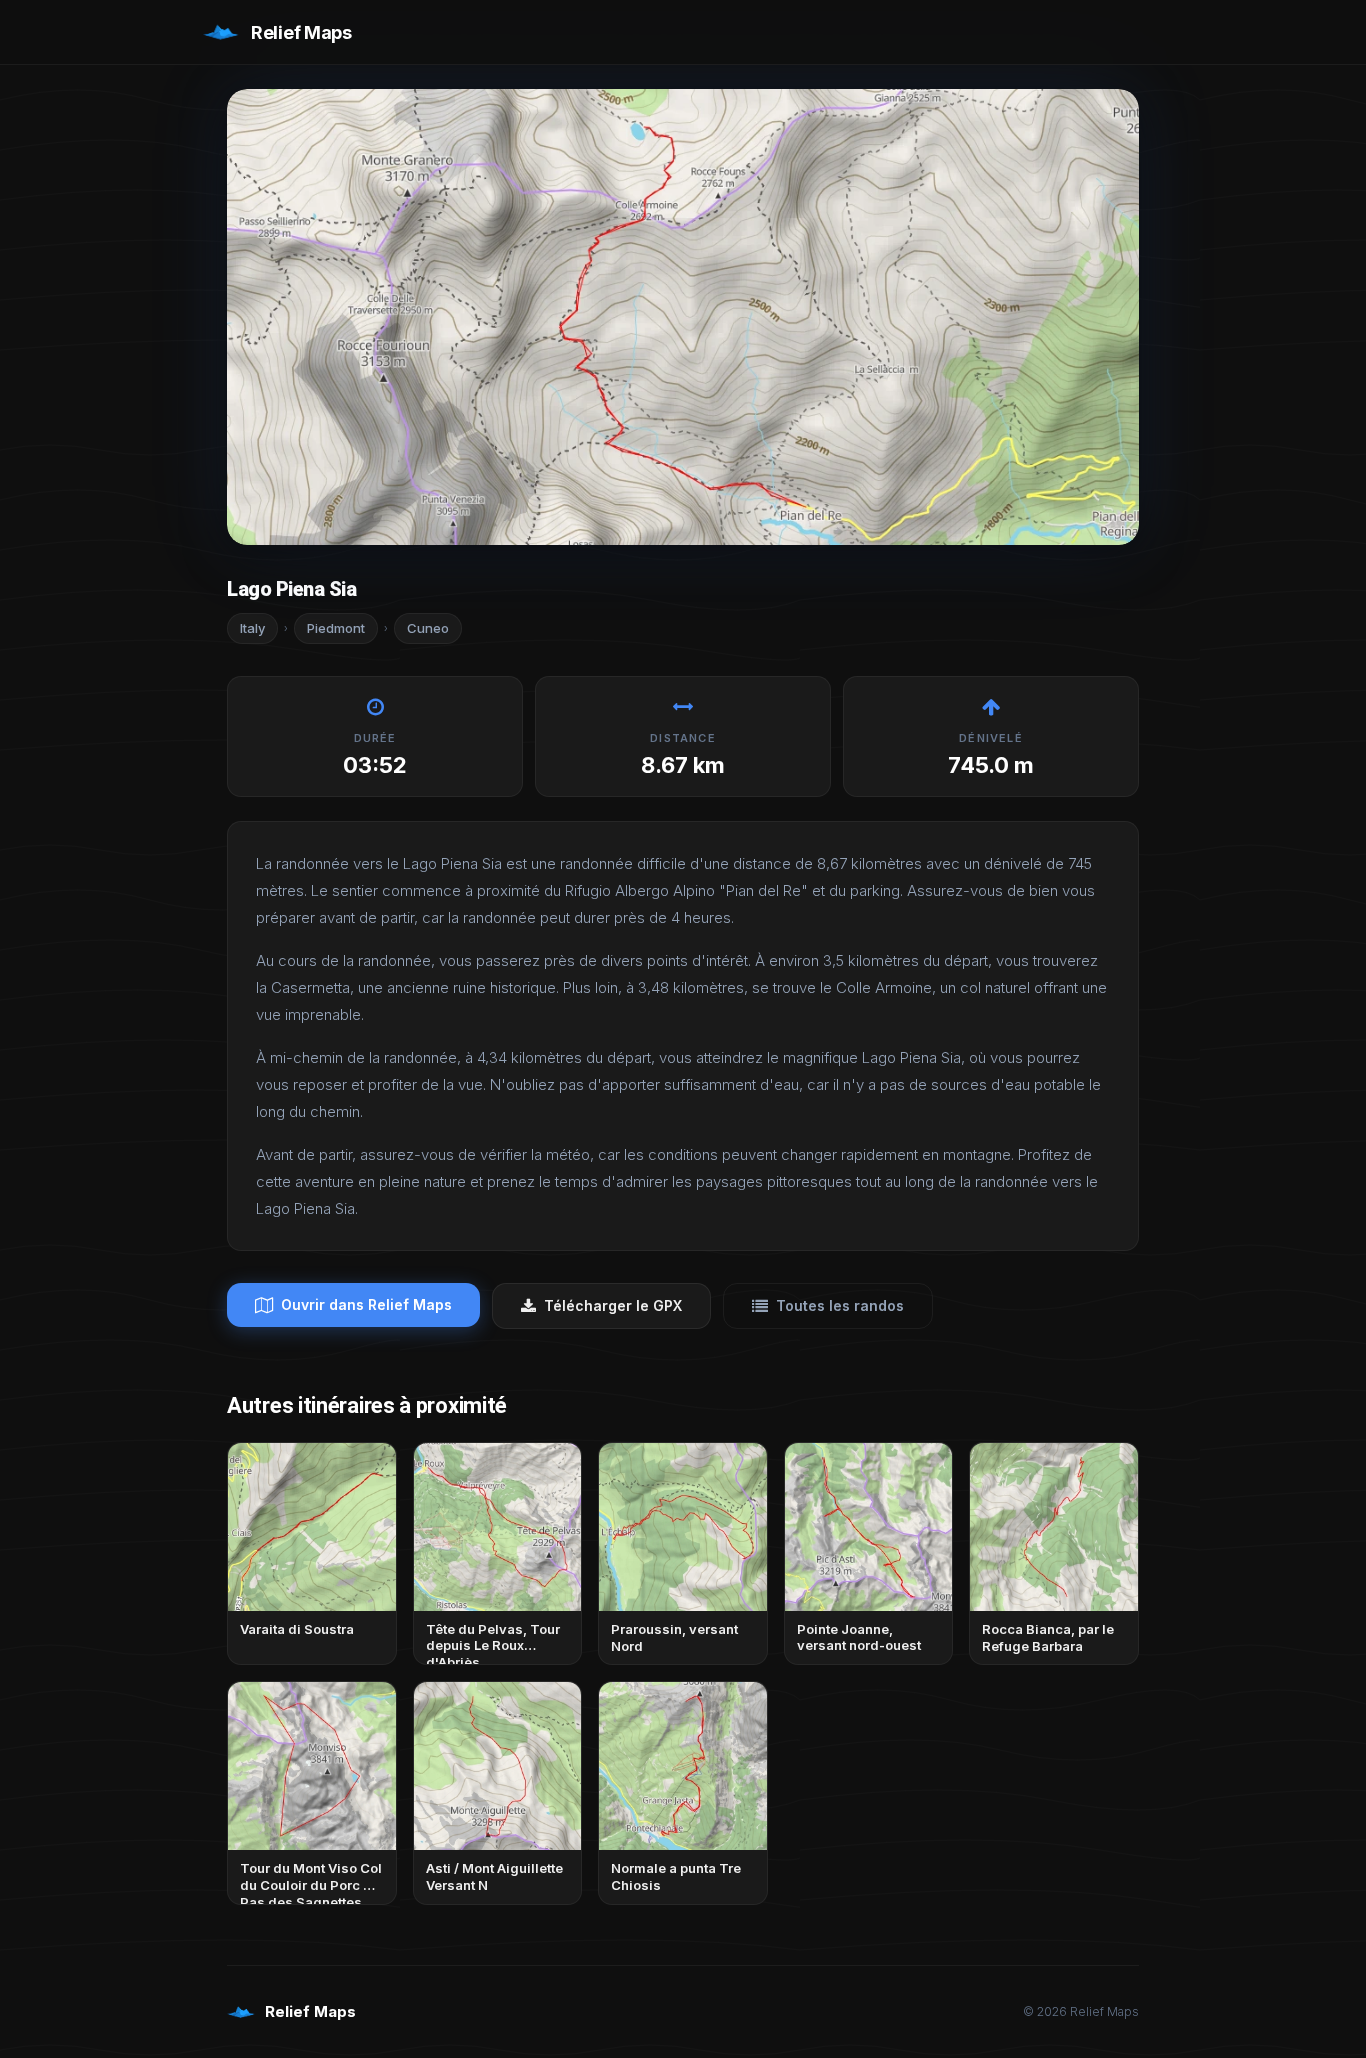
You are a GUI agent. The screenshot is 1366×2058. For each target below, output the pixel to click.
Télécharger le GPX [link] (613, 1305)
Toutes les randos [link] (840, 1305)
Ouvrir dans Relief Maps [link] (366, 1304)
